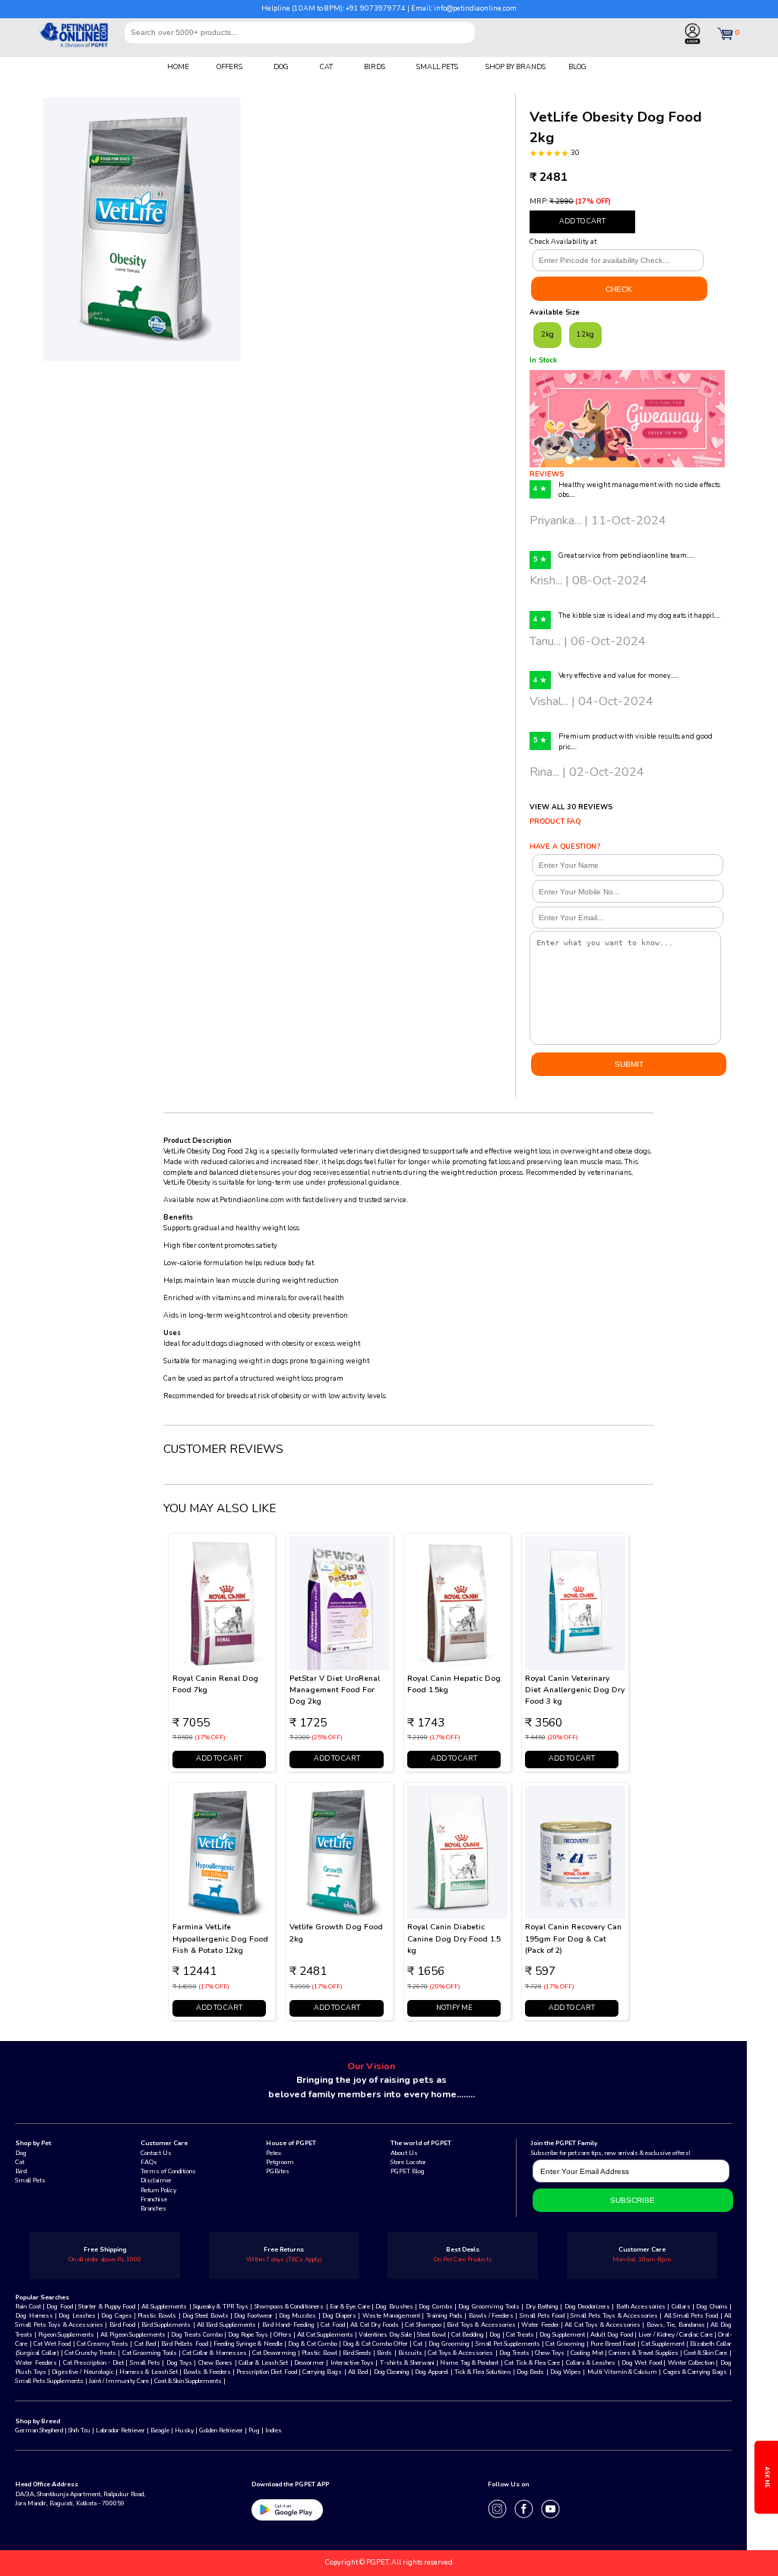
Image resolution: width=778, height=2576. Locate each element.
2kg (547, 334)
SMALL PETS (437, 67)
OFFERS (229, 67)
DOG (281, 67)
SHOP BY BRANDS (516, 67)
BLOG (577, 67)
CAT (326, 67)
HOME (178, 67)
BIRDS (375, 67)
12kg (585, 334)
